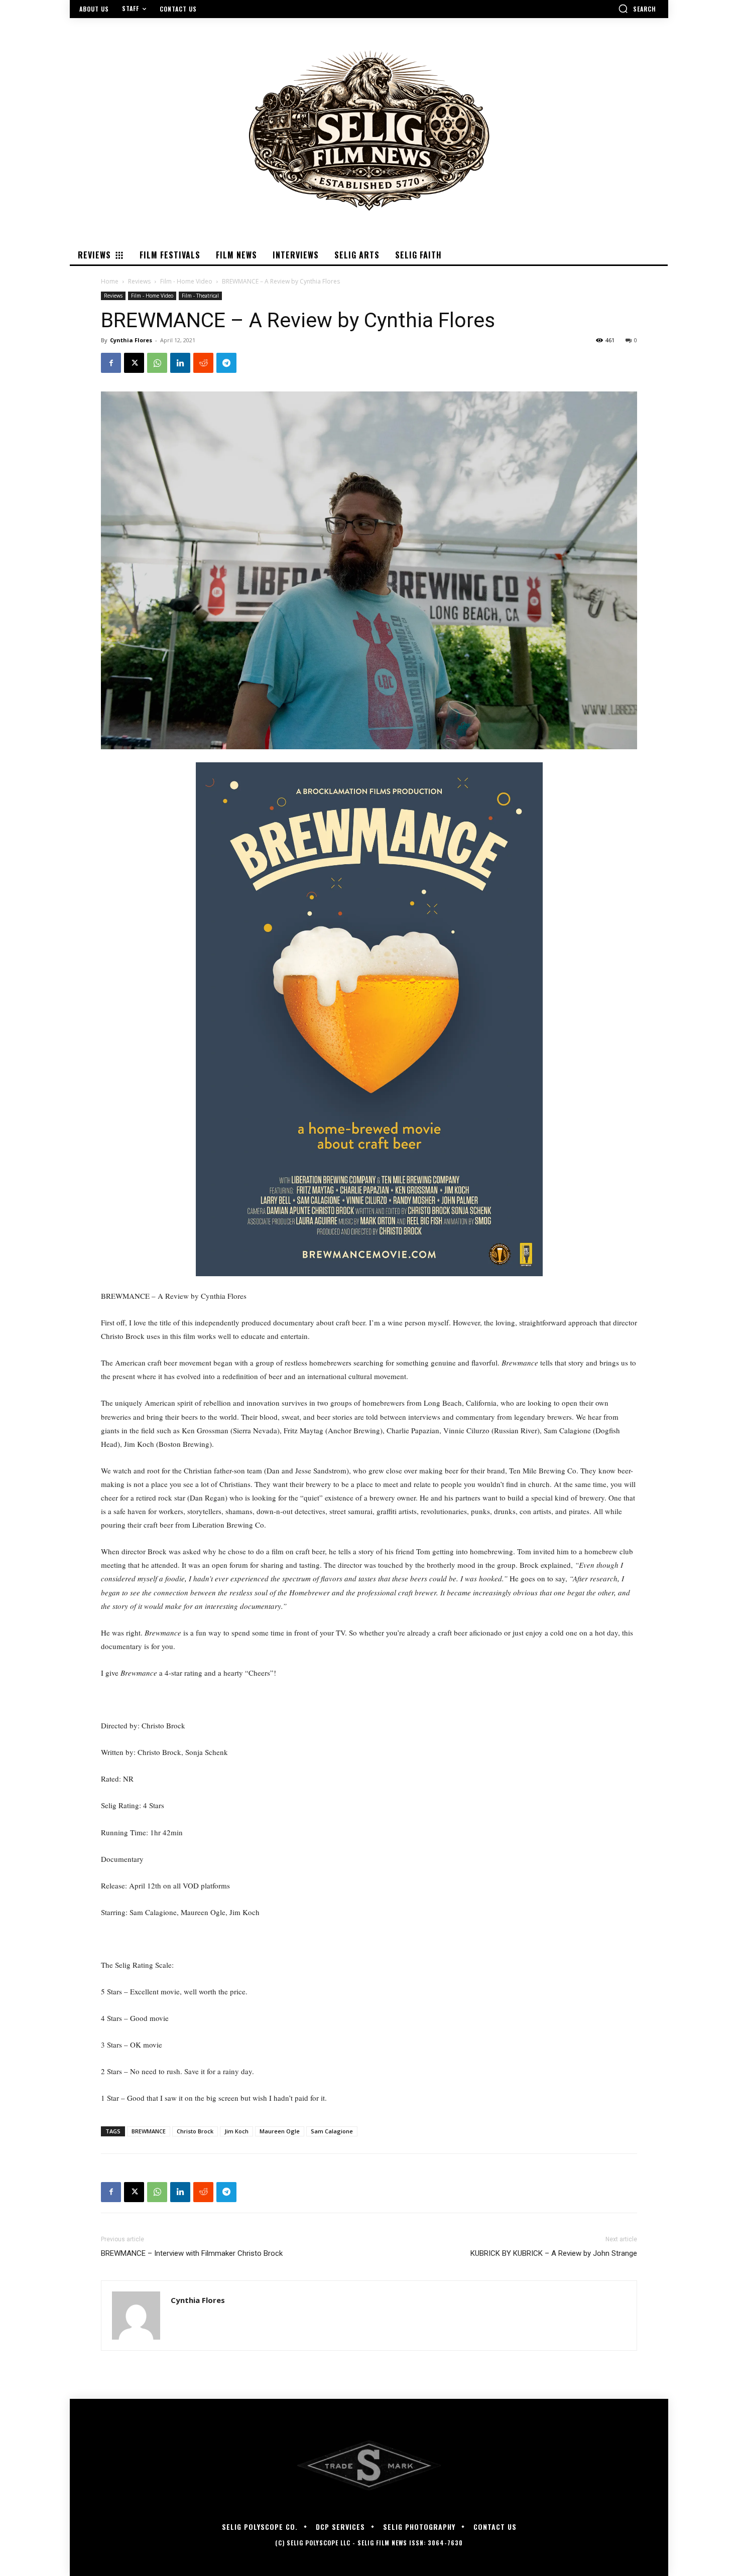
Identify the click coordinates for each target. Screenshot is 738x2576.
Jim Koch (236, 2131)
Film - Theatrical (200, 296)
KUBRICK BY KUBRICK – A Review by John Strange (554, 2253)
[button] (637, 9)
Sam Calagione (332, 2131)
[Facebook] (111, 363)
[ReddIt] (203, 363)
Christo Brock (195, 2131)
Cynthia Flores (131, 340)
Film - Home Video (186, 281)
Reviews (139, 281)
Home (110, 281)
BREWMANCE (149, 2131)
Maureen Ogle (280, 2131)
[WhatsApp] (157, 363)
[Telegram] (226, 363)
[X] (134, 363)
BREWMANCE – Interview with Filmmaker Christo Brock (192, 2253)
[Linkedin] (180, 363)
